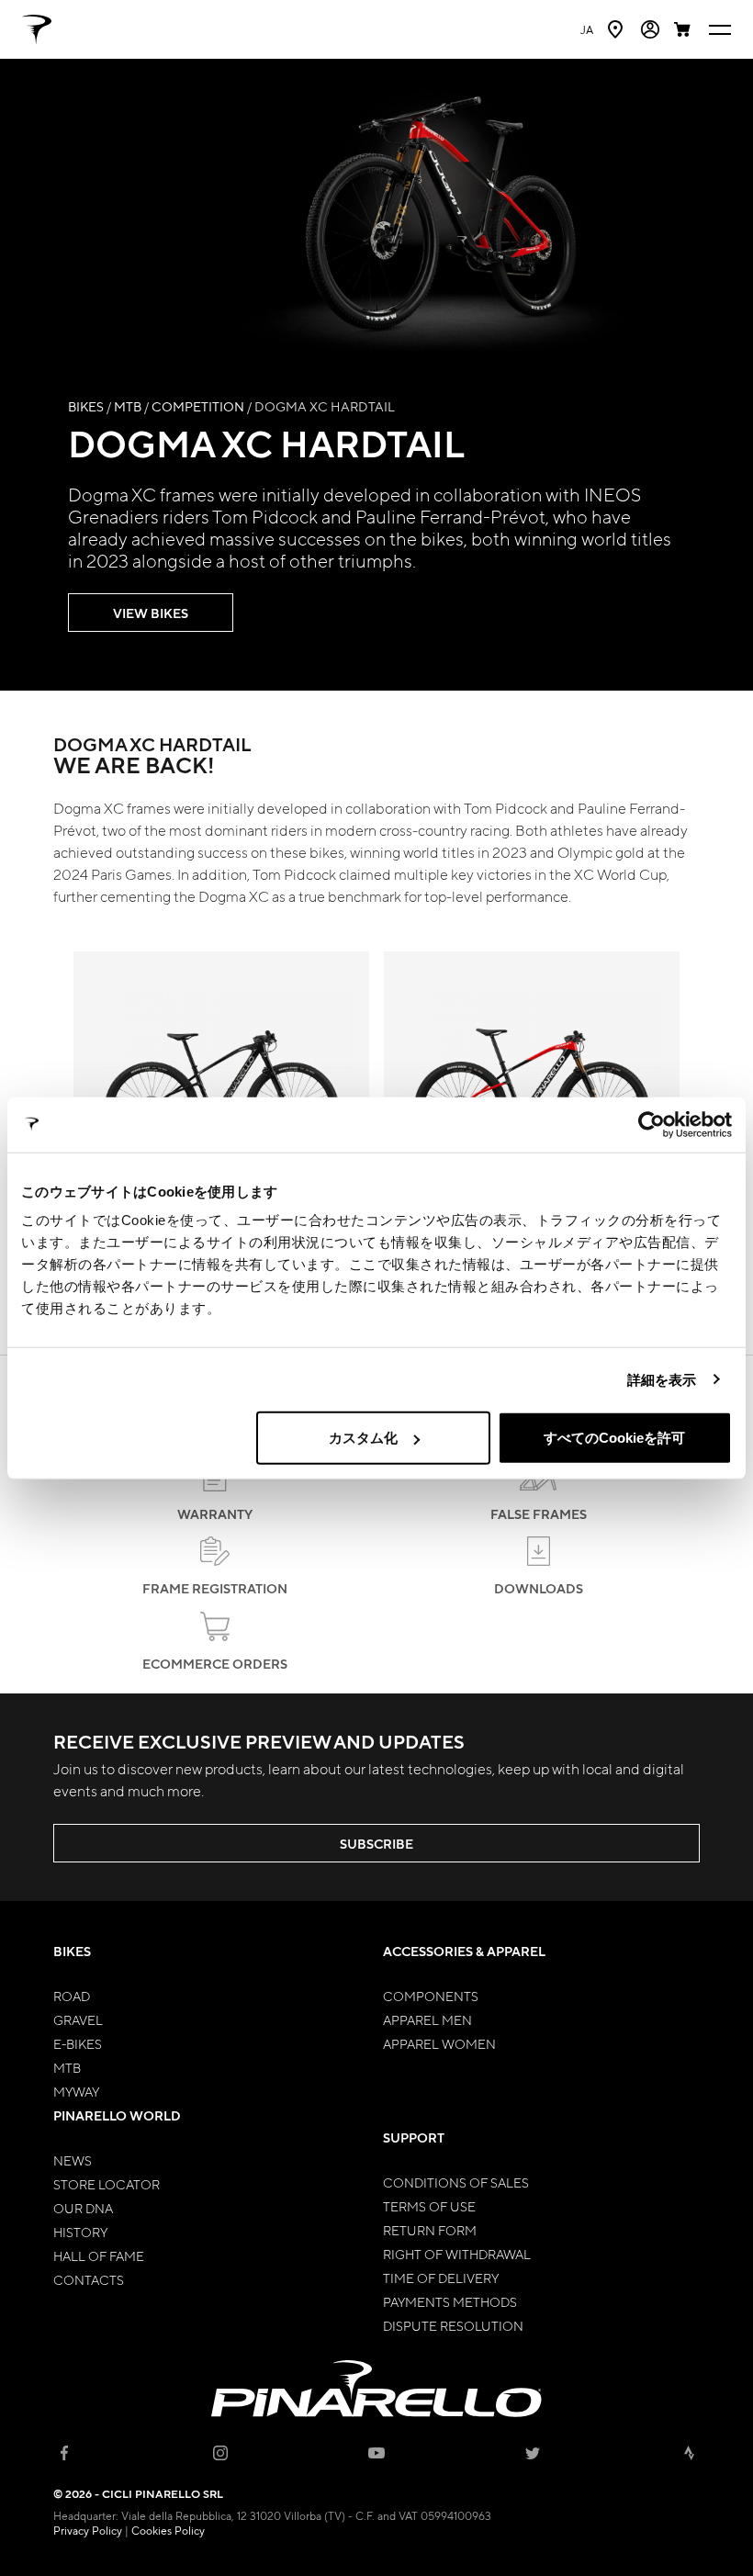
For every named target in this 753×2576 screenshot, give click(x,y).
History (80, 2232)
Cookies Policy (168, 2530)
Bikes (86, 406)
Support (414, 2137)
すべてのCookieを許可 (614, 1438)
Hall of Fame (99, 2255)
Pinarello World (117, 2115)
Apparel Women (439, 2043)
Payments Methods (450, 2301)
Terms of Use (429, 2206)
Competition (198, 406)
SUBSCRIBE (376, 1844)
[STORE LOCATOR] (617, 29)
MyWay (76, 2091)
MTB (128, 406)
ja (587, 29)
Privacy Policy (88, 2530)
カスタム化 (363, 1438)
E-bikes (78, 2043)
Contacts (89, 2279)
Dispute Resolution (453, 2325)
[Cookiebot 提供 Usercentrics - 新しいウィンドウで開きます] (652, 1124)
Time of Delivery (441, 2278)
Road (72, 1996)
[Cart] (684, 29)
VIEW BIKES (151, 613)
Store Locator (107, 2184)
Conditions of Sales (456, 2182)
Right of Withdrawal (457, 2254)
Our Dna (83, 2208)
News (73, 2160)
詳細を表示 (662, 1379)
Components (431, 1996)
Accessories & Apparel (464, 1951)
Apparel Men (427, 2019)
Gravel (78, 2019)
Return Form (430, 2230)
